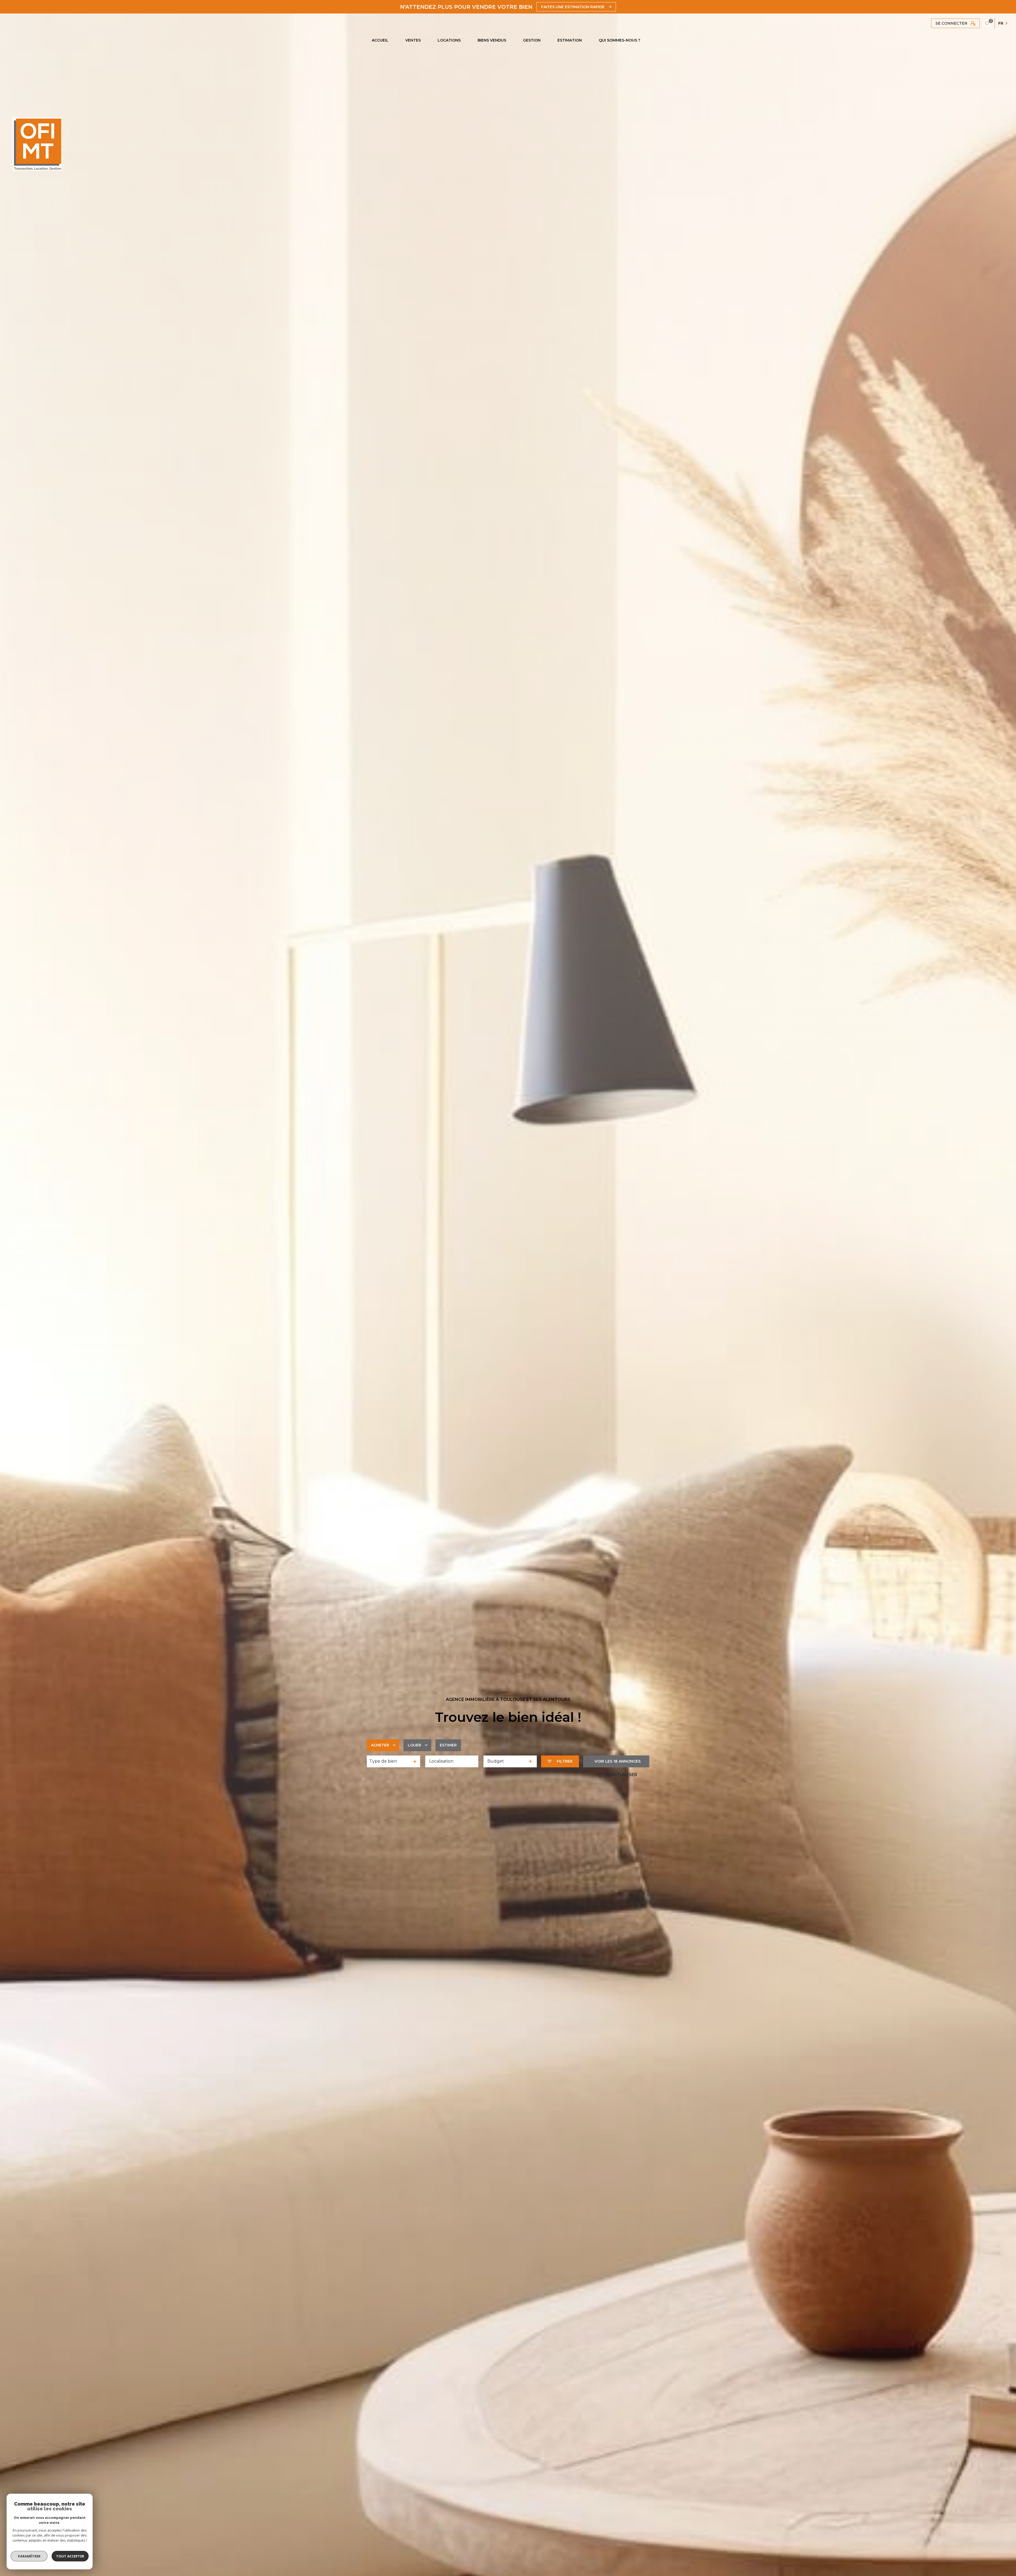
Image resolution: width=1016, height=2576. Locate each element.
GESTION (532, 40)
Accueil (380, 40)
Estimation (570, 40)
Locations (449, 40)
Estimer (448, 1745)
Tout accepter (70, 2556)
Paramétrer (29, 2556)
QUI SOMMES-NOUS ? (620, 40)
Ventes (413, 40)
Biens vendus (492, 40)
